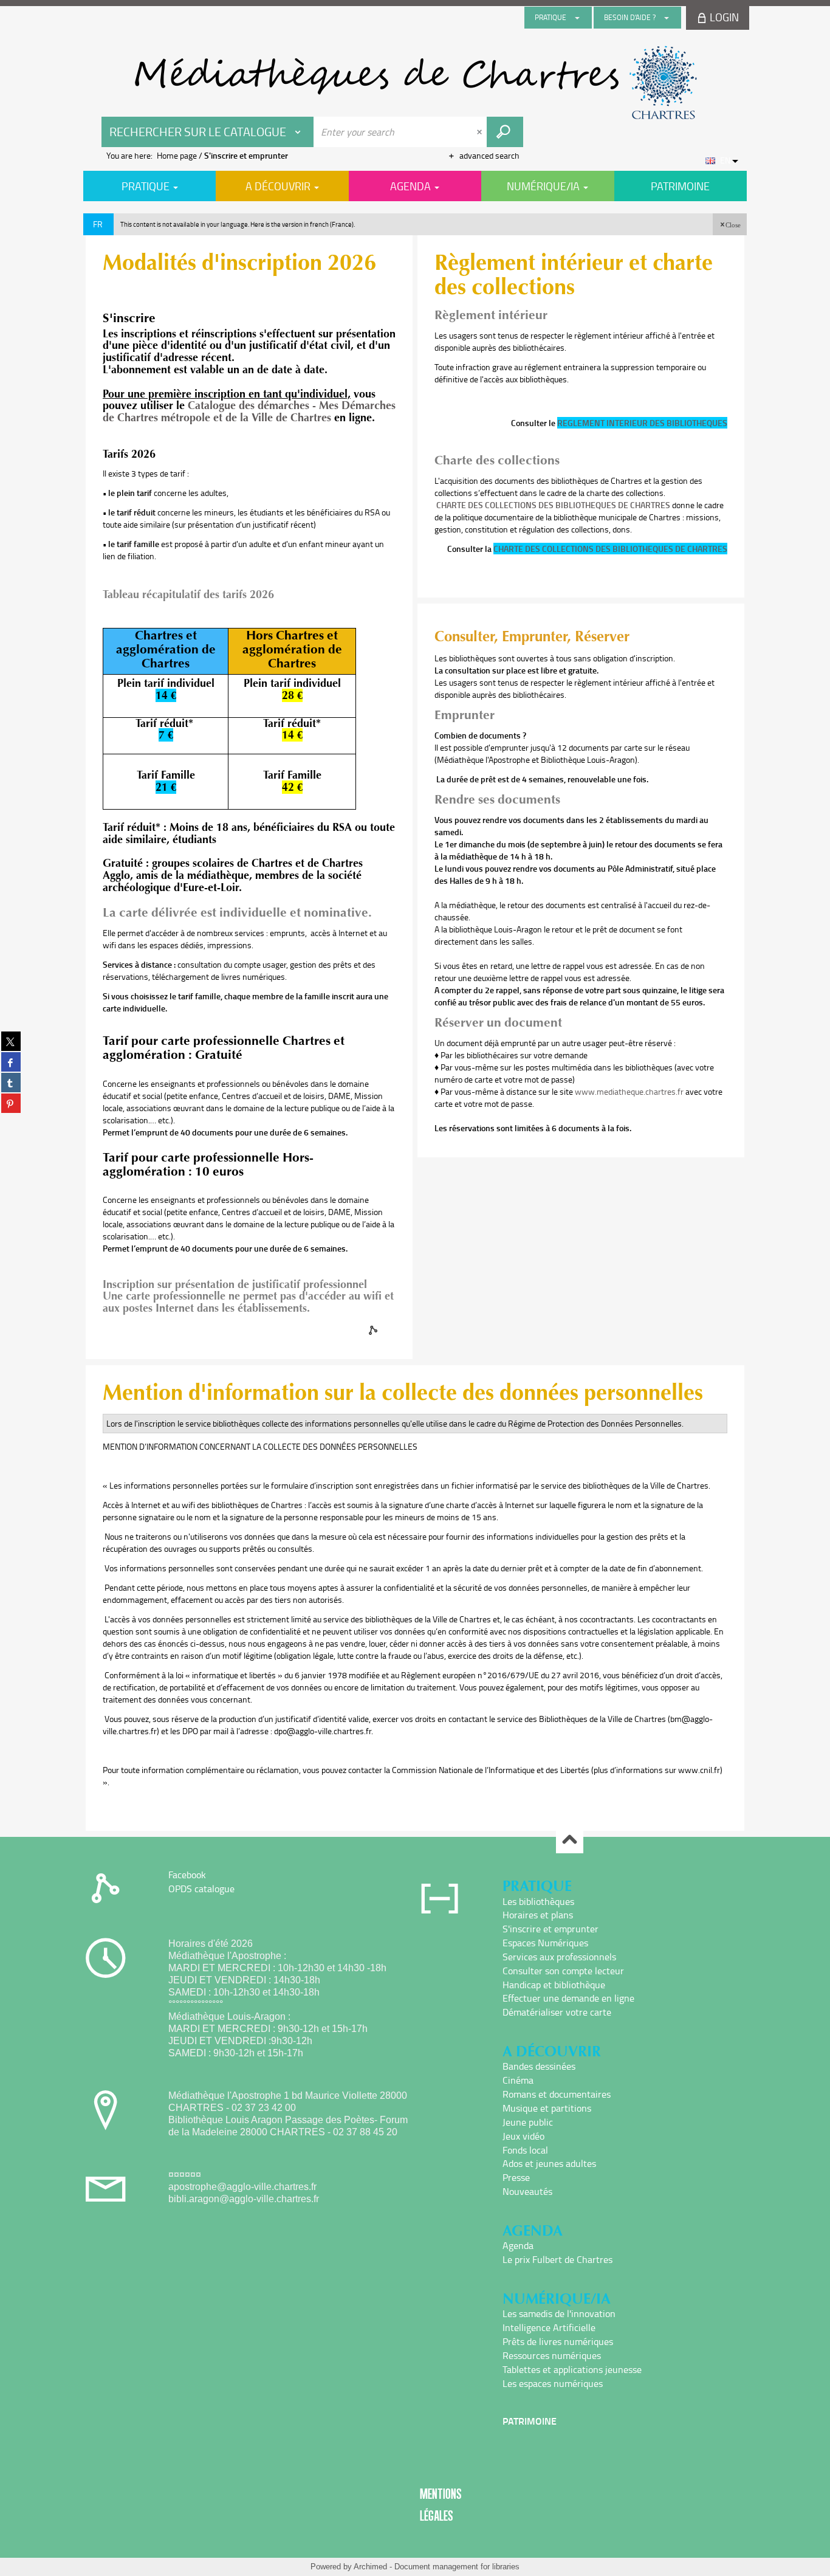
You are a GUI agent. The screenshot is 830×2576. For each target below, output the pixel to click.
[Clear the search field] (481, 132)
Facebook (187, 1875)
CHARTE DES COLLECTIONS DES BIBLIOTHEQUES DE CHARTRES (553, 505)
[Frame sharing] (374, 1330)
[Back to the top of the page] (570, 1840)
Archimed (370, 2567)
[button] (730, 224)
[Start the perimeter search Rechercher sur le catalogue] (505, 132)
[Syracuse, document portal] (415, 83)
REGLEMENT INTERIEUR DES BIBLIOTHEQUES (642, 423)
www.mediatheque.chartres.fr (629, 1091)
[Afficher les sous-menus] (577, 18)
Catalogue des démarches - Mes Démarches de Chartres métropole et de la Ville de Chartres (249, 412)
